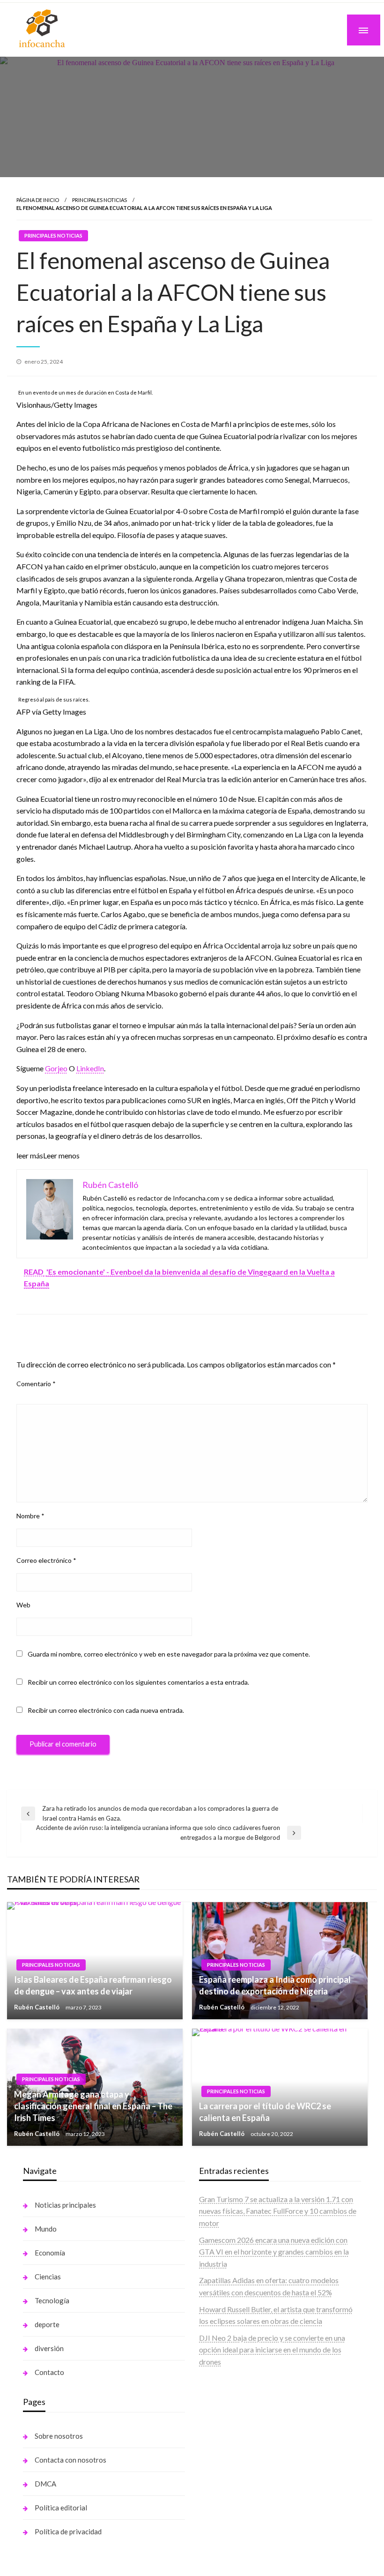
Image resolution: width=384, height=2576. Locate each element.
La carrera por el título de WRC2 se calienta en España (265, 2112)
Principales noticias (100, 200)
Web (23, 1605)
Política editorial (61, 2508)
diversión (49, 2348)
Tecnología (52, 2300)
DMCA (45, 2484)
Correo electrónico (46, 1560)
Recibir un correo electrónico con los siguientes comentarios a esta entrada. (138, 1682)
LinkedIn (90, 1068)
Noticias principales (65, 2205)
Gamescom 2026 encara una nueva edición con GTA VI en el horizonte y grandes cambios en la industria (274, 2252)
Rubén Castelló (37, 2007)
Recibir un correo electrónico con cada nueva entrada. (106, 1710)
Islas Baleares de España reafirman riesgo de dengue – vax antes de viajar (93, 1985)
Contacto (49, 2372)
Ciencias (48, 2277)
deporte (47, 2324)
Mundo (46, 2229)
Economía (50, 2253)
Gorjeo (56, 1068)
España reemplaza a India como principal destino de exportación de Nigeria (275, 1985)
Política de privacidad (68, 2531)
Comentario (36, 1384)
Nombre (30, 1516)
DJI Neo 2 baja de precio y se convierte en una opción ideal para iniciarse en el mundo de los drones (272, 2350)
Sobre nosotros (59, 2436)
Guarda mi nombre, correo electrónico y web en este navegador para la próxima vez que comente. (169, 1654)
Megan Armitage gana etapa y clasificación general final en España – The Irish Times (93, 2106)
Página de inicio (38, 200)
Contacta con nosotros (70, 2460)
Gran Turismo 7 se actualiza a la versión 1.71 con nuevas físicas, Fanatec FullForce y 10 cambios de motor (278, 2211)
